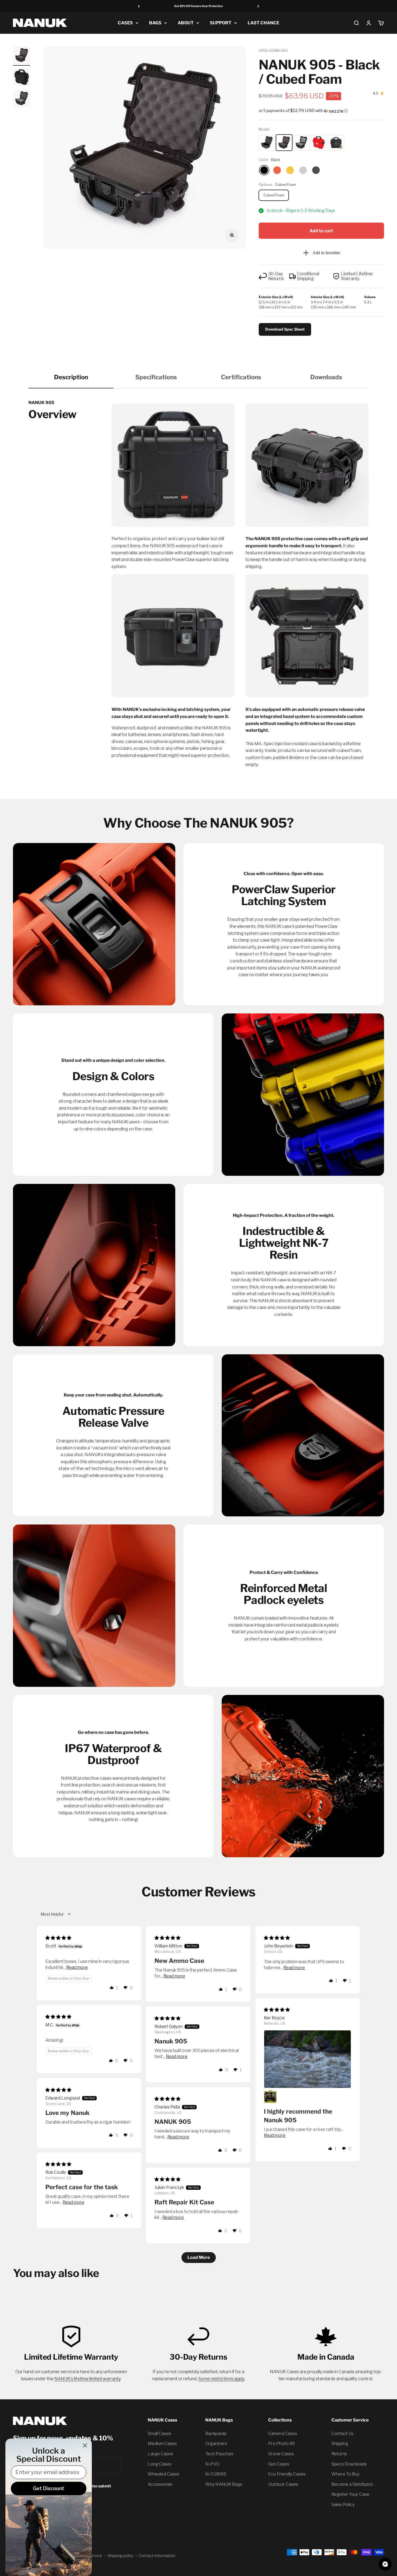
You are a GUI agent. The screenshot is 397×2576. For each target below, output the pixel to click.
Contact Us (342, 2434)
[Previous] (139, 6)
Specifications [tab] (156, 377)
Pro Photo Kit (282, 2444)
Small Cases (159, 2434)
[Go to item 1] (22, 56)
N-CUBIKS (216, 2474)
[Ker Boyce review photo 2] (270, 2097)
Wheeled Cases (164, 2474)
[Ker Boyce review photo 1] (307, 2059)
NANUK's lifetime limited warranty (87, 2379)
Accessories (160, 2484)
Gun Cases (279, 2464)
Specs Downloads (349, 2464)
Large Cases (160, 2454)
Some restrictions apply (221, 2379)
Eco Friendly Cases (287, 2474)
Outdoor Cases (283, 2484)
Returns (339, 2454)
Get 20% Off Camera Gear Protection (198, 6)
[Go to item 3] (22, 99)
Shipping (340, 2444)
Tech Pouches (219, 2454)
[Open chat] (385, 2564)
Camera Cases (283, 2434)
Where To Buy (345, 2474)
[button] (321, 111)
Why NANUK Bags (224, 2484)
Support (221, 23)
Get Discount (49, 2488)
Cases (125, 23)
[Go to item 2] (22, 78)
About (186, 23)
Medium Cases (162, 2444)
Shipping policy (120, 2556)
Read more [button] (77, 1967)
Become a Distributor (352, 2484)
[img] (58, 1938)
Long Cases (160, 2464)
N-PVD (212, 2464)
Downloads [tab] (326, 377)
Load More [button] (199, 2257)
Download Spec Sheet (285, 329)
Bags (155, 23)
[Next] (258, 6)
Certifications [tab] (241, 377)
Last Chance (263, 23)
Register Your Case (350, 2494)
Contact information (157, 2556)
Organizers (216, 2444)
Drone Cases (281, 2454)
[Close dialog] (85, 2445)
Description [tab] (71, 377)
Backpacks (216, 2434)
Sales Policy (343, 2505)
